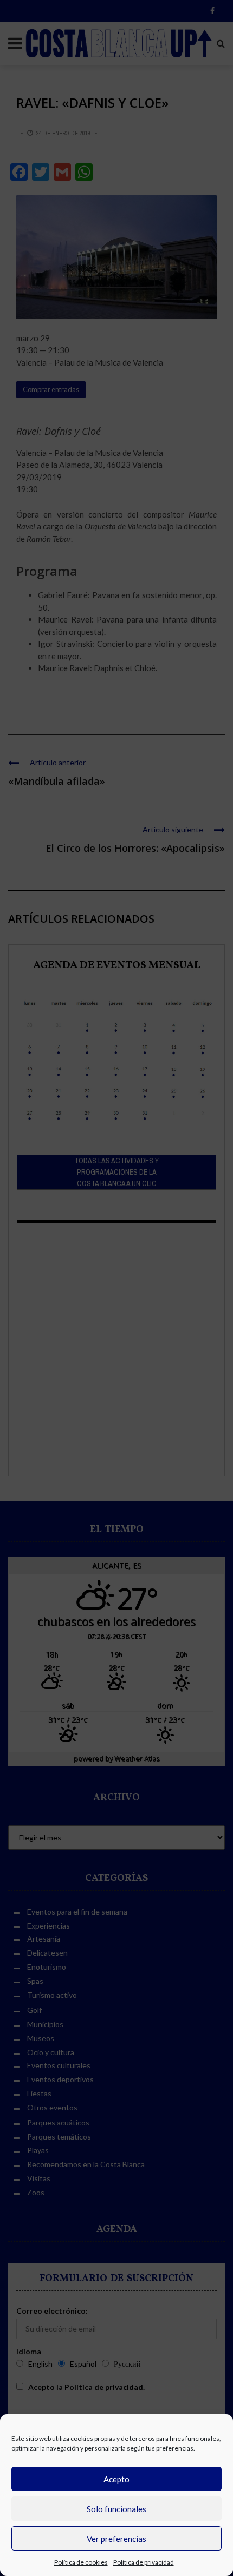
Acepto (116, 2479)
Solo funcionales (116, 2509)
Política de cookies (81, 2562)
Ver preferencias (116, 2539)
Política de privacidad (144, 2562)
